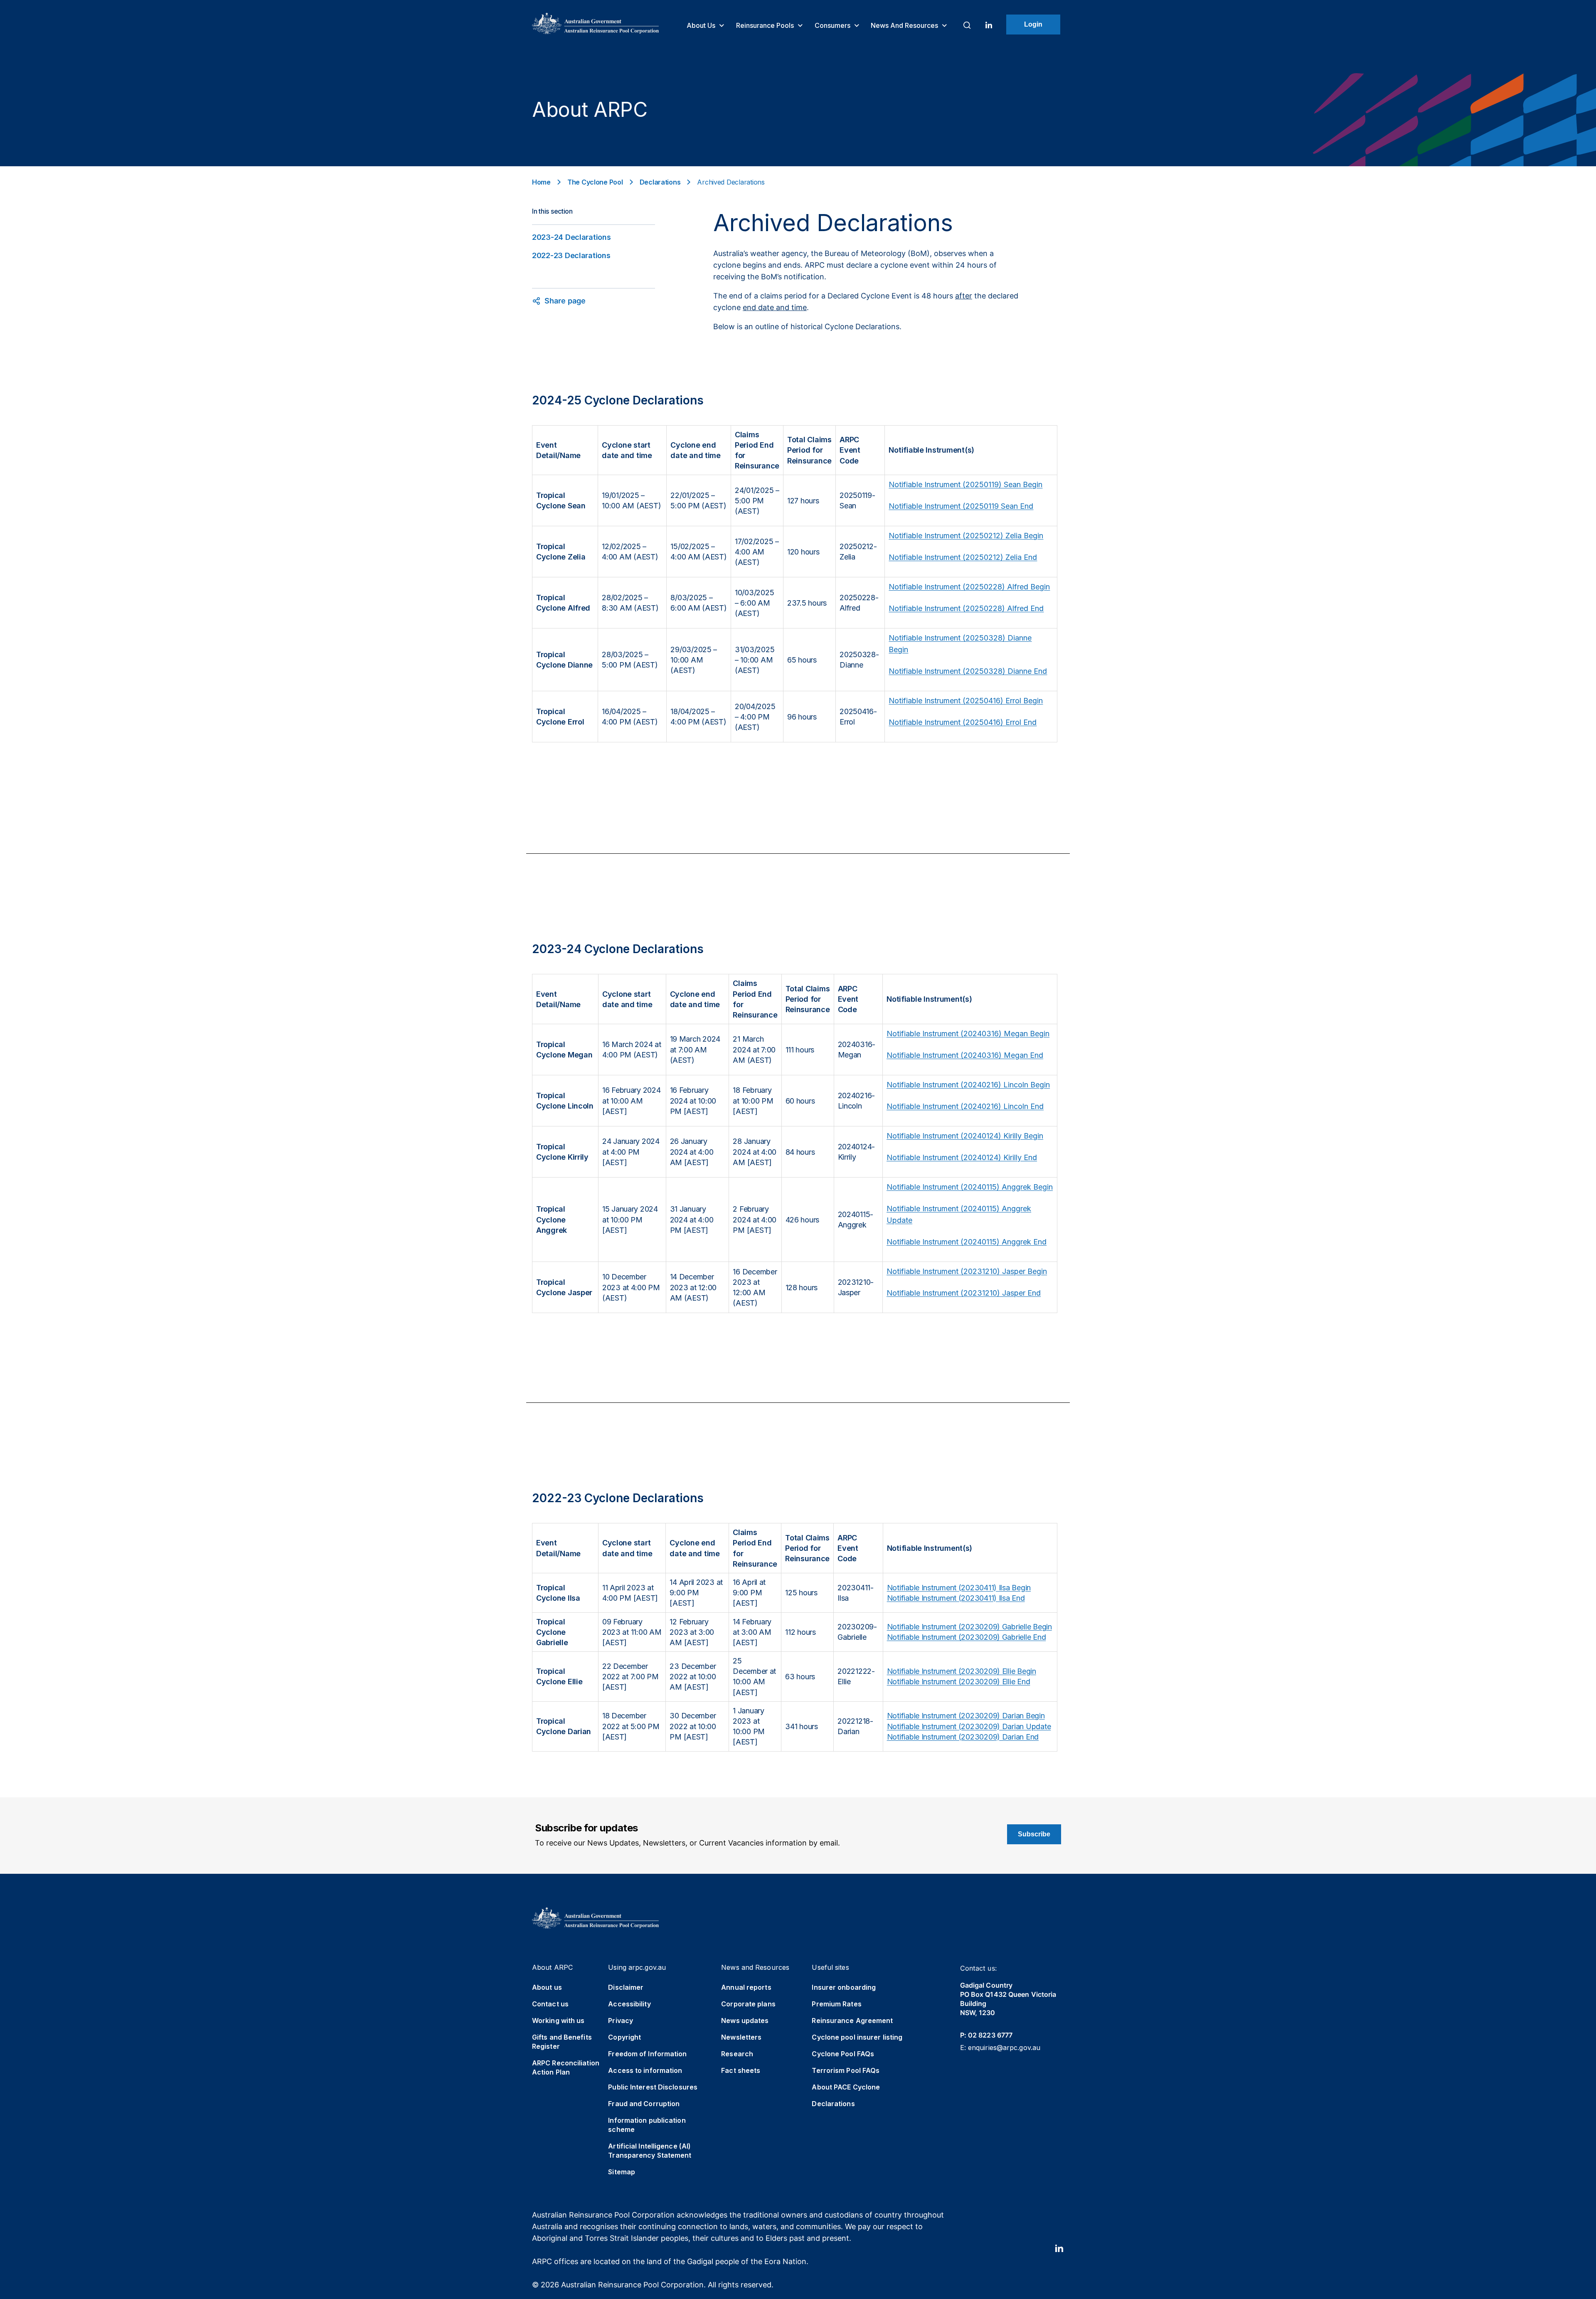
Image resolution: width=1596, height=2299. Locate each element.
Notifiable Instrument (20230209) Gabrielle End (967, 1637)
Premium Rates (836, 2004)
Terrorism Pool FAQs (846, 2070)
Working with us (558, 2021)
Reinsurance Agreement (852, 2021)
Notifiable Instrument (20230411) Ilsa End (956, 1598)
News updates (745, 2021)
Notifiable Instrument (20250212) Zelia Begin (966, 536)
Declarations (660, 182)
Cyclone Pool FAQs (843, 2054)
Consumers (833, 25)
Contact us (550, 2004)
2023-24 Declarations (571, 237)
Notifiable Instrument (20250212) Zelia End (963, 557)
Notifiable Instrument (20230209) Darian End (963, 1737)
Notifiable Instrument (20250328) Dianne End (968, 671)
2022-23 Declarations (571, 255)
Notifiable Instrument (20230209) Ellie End (959, 1682)
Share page (565, 301)
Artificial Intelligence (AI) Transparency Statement (650, 2151)
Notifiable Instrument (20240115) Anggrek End (967, 1242)
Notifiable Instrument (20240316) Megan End (965, 1055)
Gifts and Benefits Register (562, 2042)
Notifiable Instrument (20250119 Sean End (961, 506)
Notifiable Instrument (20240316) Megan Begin (968, 1034)
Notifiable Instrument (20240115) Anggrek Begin (970, 1187)
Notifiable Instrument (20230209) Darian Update (969, 1726)
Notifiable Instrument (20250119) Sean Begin (965, 484)
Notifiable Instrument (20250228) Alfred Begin (969, 587)
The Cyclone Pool (595, 182)
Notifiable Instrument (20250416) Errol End (963, 722)
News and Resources (905, 25)
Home (541, 182)
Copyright (624, 2037)
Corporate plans (748, 2004)
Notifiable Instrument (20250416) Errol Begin (966, 701)
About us (702, 25)
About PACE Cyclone (846, 2087)
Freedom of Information (647, 2054)
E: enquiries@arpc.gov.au (1000, 2048)
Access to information (645, 2070)
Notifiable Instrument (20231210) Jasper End (964, 1293)
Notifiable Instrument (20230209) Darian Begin (966, 1716)
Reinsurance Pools (766, 25)
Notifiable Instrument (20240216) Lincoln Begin (968, 1085)
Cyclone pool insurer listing (857, 2037)
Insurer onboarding (844, 1987)
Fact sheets (741, 2070)
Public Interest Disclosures (653, 2087)
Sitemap (622, 2172)
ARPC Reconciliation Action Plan (566, 2067)
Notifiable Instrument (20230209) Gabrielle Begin (969, 1627)
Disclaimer (626, 1987)
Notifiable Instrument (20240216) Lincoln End (965, 1106)
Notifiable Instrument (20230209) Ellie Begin (962, 1671)
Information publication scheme (647, 2125)
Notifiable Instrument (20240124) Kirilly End (962, 1157)
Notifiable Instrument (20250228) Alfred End (966, 608)
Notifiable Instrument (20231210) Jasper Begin (967, 1271)
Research (737, 2054)
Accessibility (629, 2004)
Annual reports (746, 1987)
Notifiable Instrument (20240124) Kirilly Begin (965, 1136)
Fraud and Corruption (644, 2104)
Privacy (621, 2021)
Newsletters (741, 2037)
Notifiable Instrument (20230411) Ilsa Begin (959, 1588)
